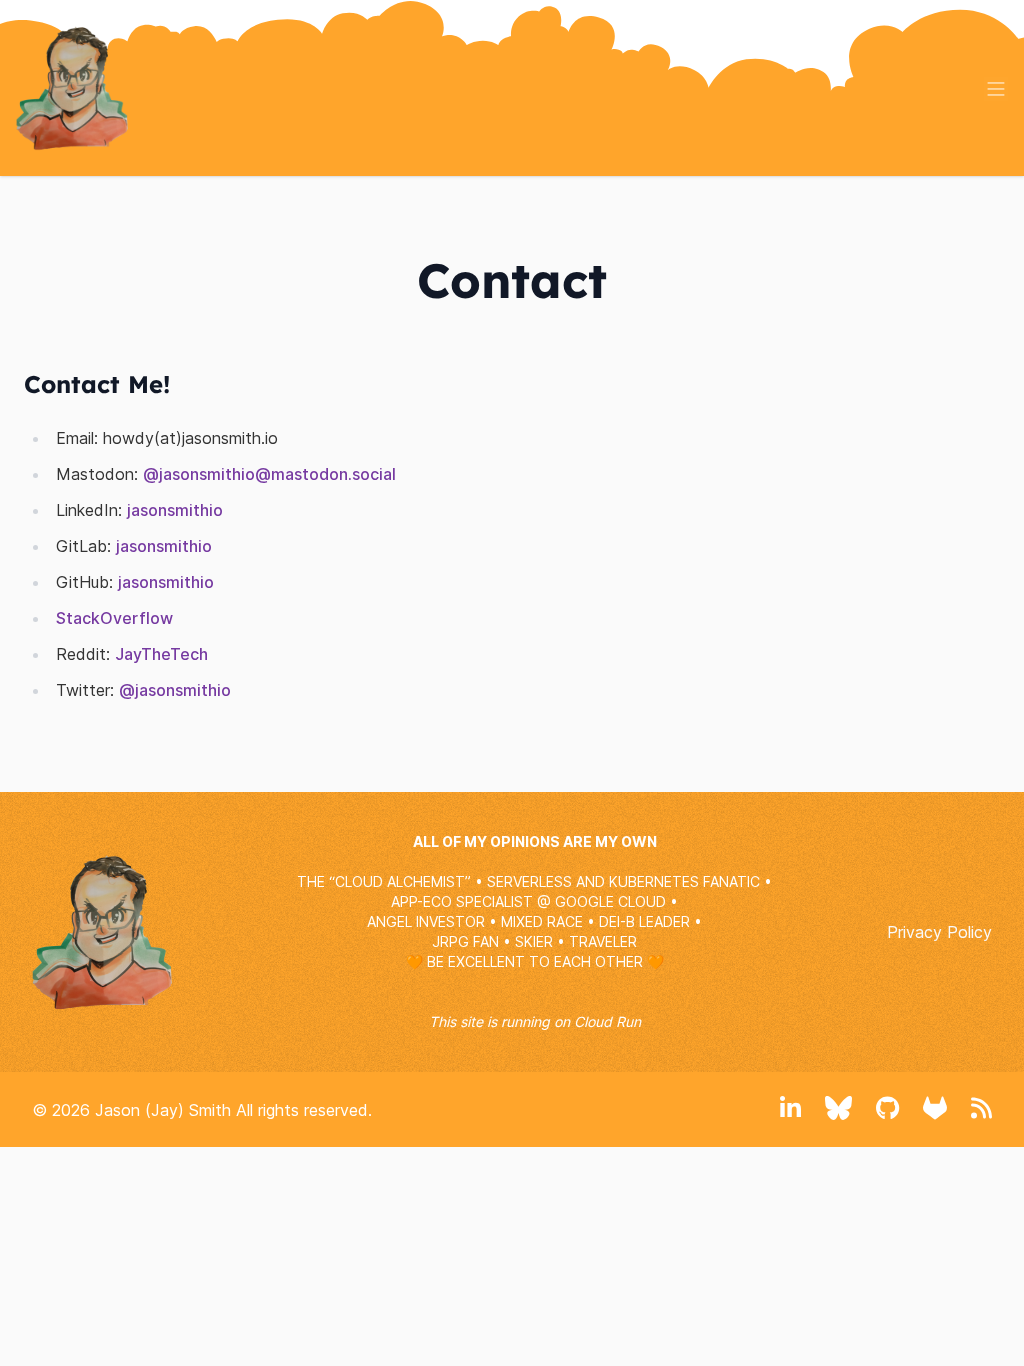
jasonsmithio (175, 510)
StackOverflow (114, 618)
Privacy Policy (939, 932)
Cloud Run (607, 1021)
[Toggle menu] (996, 89)
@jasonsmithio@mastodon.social (269, 474)
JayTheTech (161, 654)
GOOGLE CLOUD (610, 901)
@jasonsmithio (175, 690)
